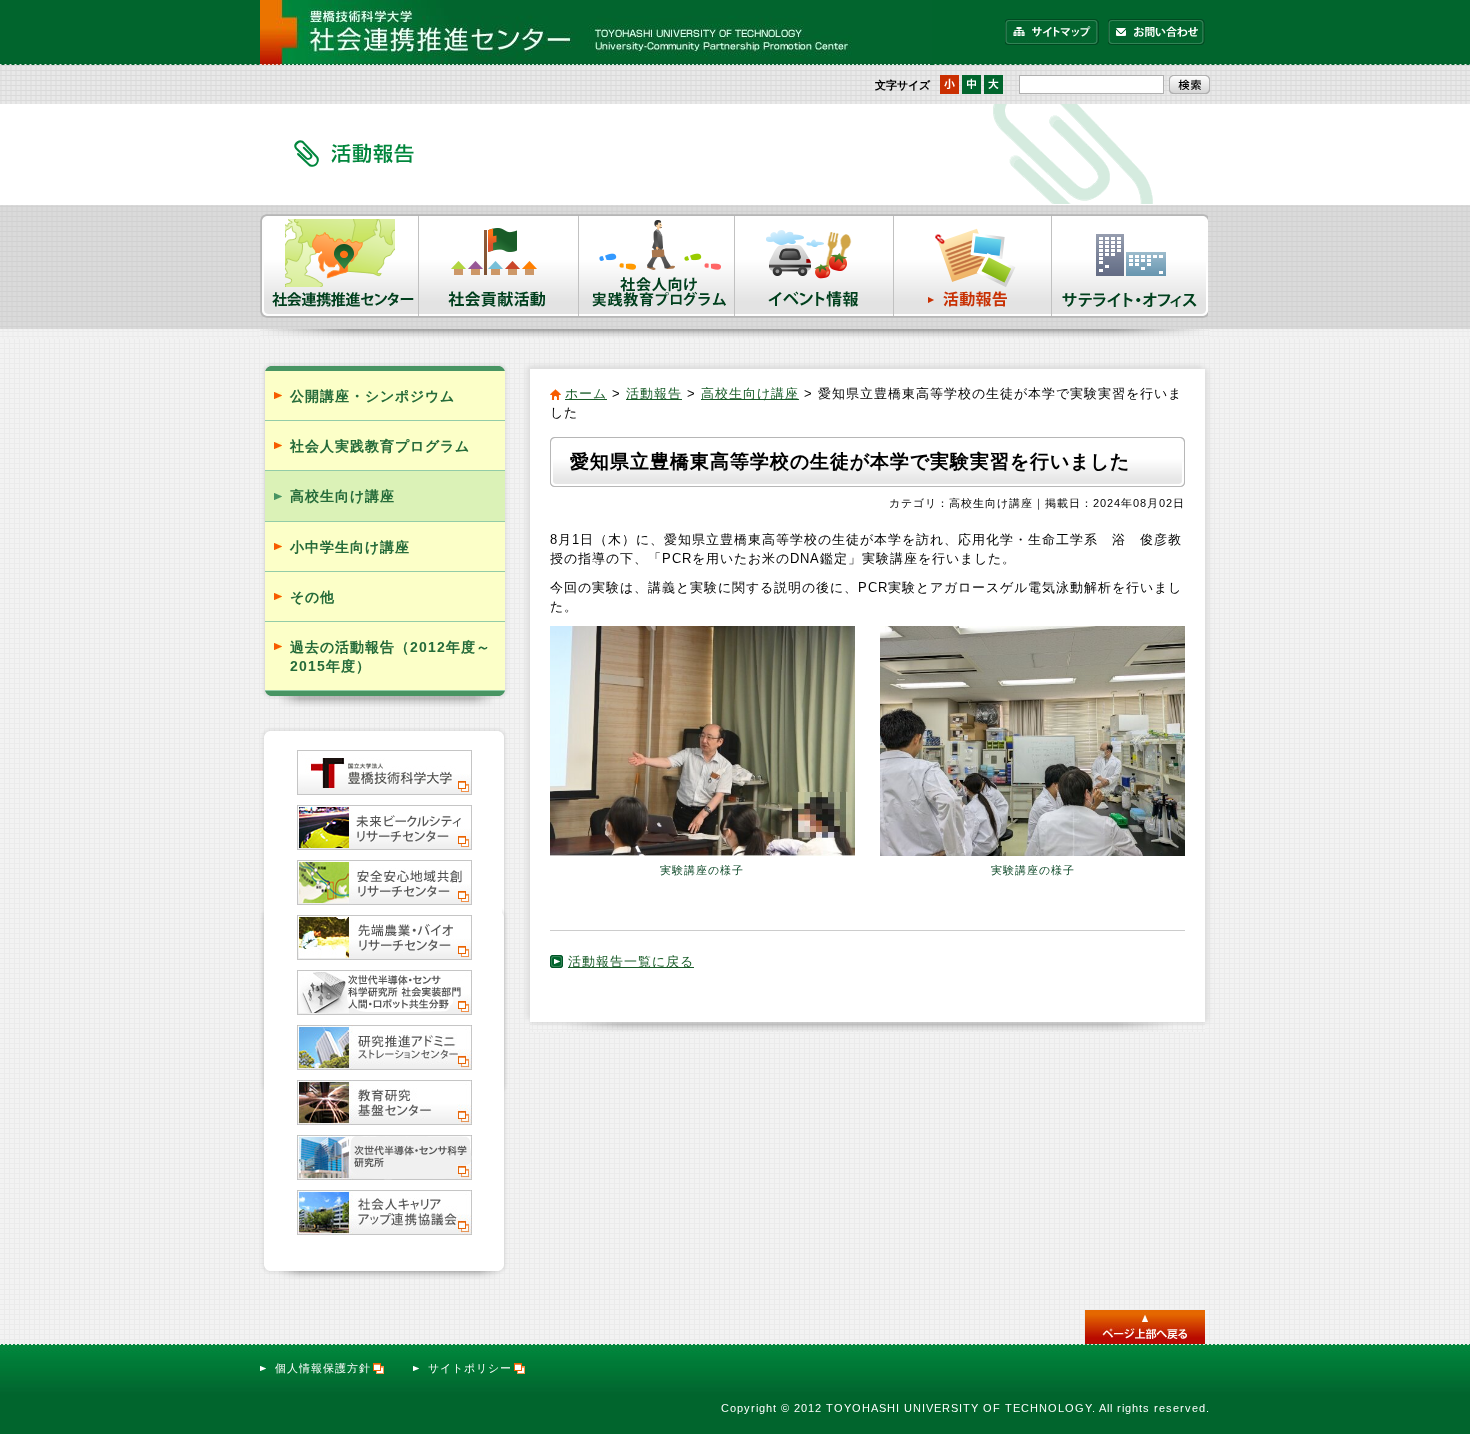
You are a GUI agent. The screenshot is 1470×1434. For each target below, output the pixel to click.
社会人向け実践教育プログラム (657, 266)
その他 (312, 597)
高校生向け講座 (750, 393)
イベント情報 (814, 266)
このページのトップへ (1145, 1327)
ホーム (586, 393)
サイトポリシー (470, 1368)
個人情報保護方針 (323, 1368)
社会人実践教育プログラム (380, 446)
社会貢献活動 (499, 266)
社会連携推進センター (339, 266)
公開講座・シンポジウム (372, 396)
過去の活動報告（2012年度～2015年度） (390, 656)
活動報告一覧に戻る (631, 961)
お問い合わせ (1156, 32)
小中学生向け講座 (350, 547)
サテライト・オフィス (1131, 266)
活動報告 (973, 266)
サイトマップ (1052, 32)
